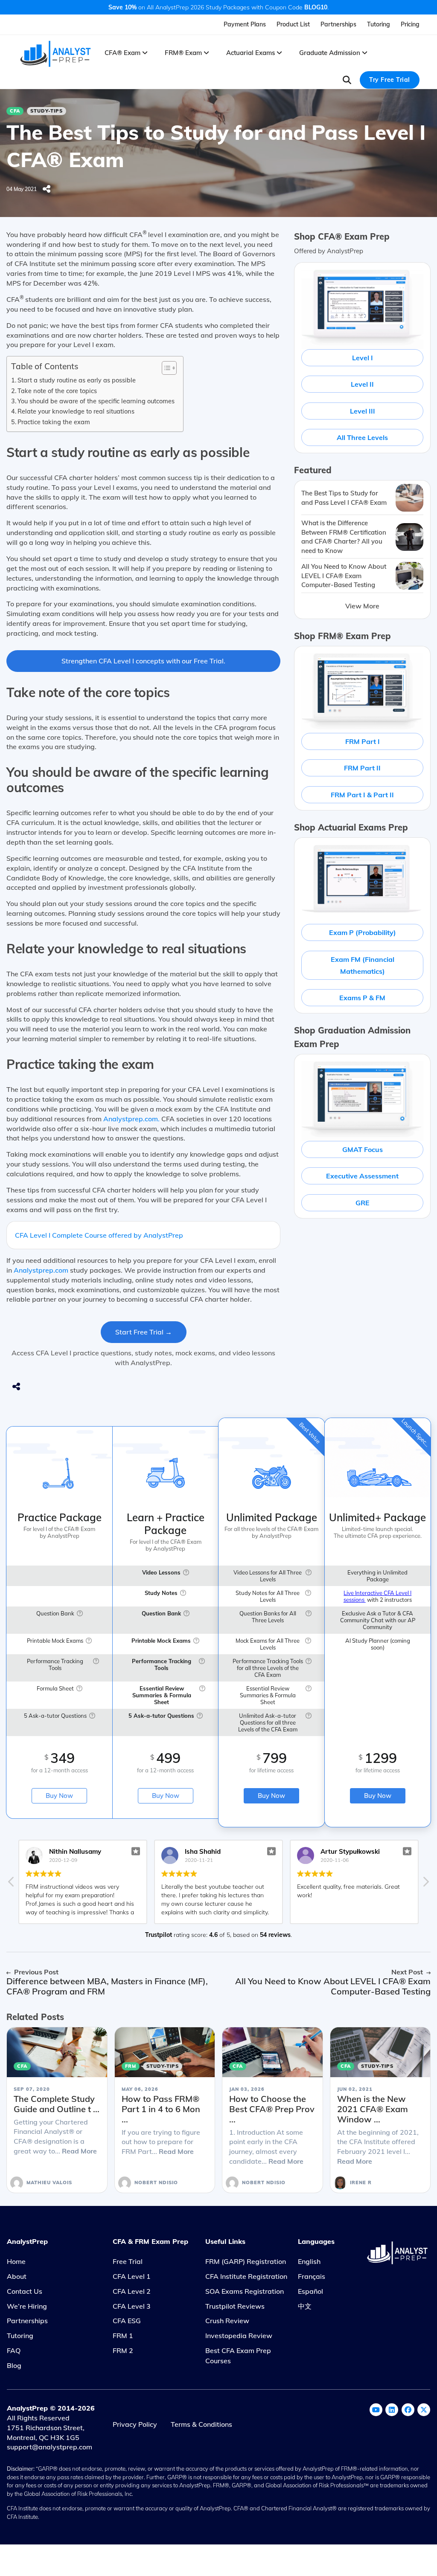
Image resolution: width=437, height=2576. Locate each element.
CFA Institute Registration (246, 2276)
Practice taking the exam (54, 422)
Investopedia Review (239, 2336)
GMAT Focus (363, 1149)
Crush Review (227, 2321)
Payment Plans (245, 24)
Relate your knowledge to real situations (76, 411)
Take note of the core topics (57, 391)
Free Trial (128, 2261)
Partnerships (338, 24)
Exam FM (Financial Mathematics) (363, 965)
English (309, 2261)
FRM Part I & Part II (362, 795)
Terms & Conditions (201, 2424)
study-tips (47, 111)
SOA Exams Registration (245, 2291)
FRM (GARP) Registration (246, 2261)
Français (312, 2276)
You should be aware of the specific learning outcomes (96, 401)
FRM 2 (123, 2350)
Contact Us (25, 2291)
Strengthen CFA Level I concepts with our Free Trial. (143, 661)
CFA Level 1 (132, 2276)
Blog (14, 2365)
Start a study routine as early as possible (77, 380)
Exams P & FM (362, 998)
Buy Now (59, 1796)
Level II (362, 384)
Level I (363, 358)
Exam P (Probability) (363, 932)
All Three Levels (362, 437)
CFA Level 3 (132, 2306)
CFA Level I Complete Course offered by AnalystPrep (99, 1235)
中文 (305, 2306)
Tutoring (379, 24)
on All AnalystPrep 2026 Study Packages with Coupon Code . (218, 7)
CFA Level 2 (132, 2291)
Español (310, 2291)
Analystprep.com (41, 1270)
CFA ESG (127, 2321)
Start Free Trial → (144, 1332)
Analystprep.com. (131, 1119)
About (17, 2276)
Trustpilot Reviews (235, 2306)
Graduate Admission (331, 53)
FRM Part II (362, 768)
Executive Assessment (362, 1176)
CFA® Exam (123, 53)
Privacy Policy (135, 2424)
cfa (15, 111)
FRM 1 (123, 2336)
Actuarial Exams (251, 53)
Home (16, 2261)
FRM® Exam (184, 53)
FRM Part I (363, 741)
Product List (293, 24)
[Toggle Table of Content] (165, 368)
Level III (363, 411)
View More (362, 606)
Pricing (410, 24)
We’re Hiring (27, 2306)
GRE (363, 1203)
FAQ (14, 2350)
